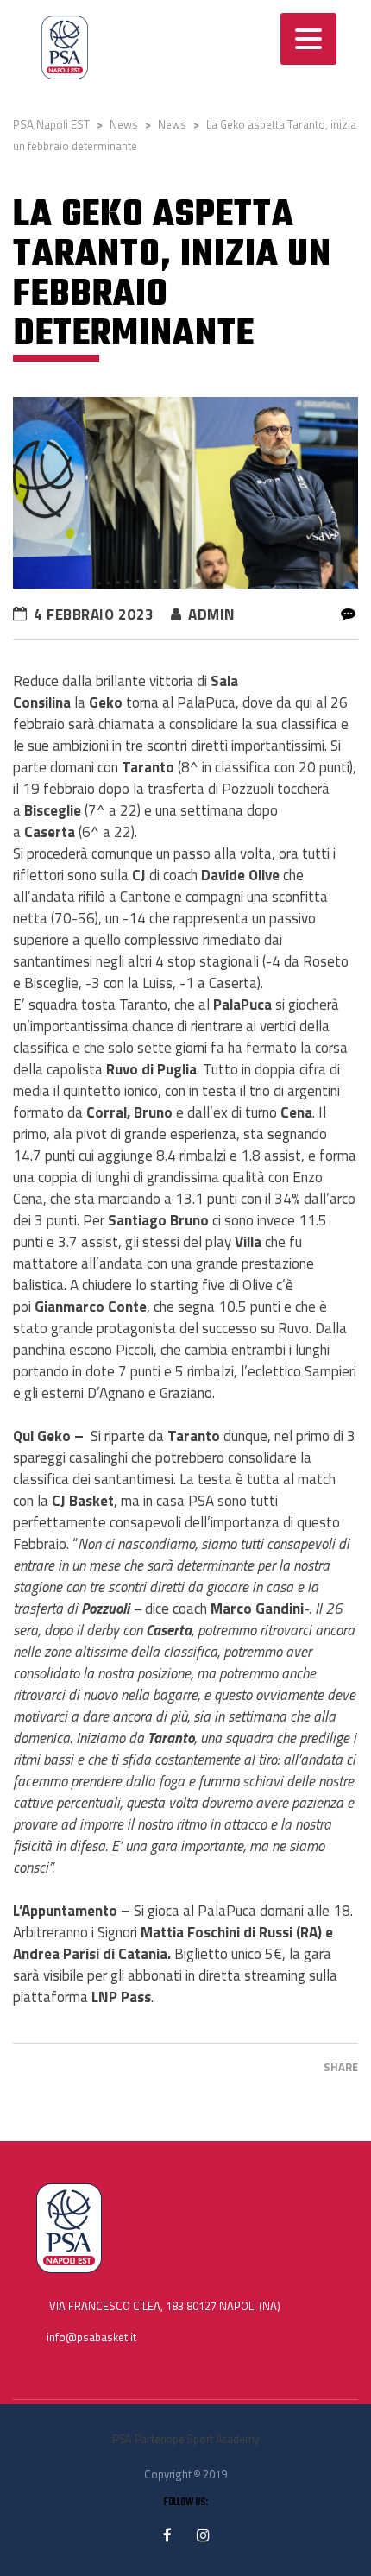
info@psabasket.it (91, 2337)
